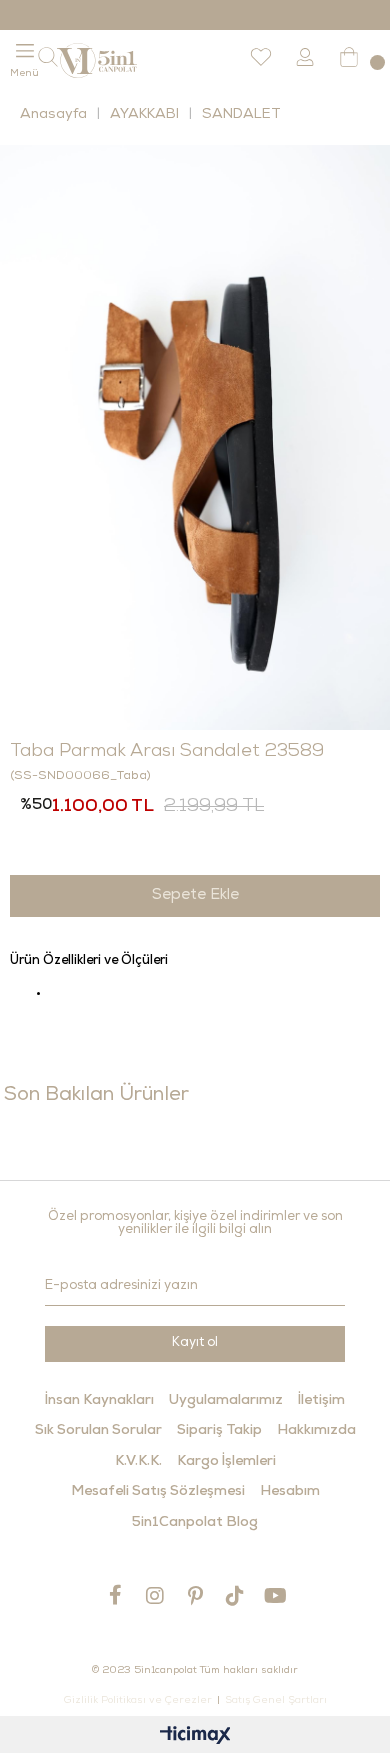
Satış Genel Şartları (276, 1701)
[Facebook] (115, 1595)
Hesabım (290, 1492)
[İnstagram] (155, 1595)
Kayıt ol (195, 1343)
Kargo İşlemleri (226, 1462)
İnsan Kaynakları (99, 1401)
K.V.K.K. (138, 1462)
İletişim (321, 1401)
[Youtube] (275, 1595)
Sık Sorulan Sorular (98, 1431)
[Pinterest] (195, 1595)
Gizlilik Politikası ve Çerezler (138, 1701)
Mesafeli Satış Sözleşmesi (158, 1492)
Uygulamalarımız (226, 1401)
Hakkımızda (316, 1431)
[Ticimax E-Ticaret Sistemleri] (195, 1737)
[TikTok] (235, 1595)
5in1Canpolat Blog (195, 1523)
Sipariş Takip (219, 1431)
